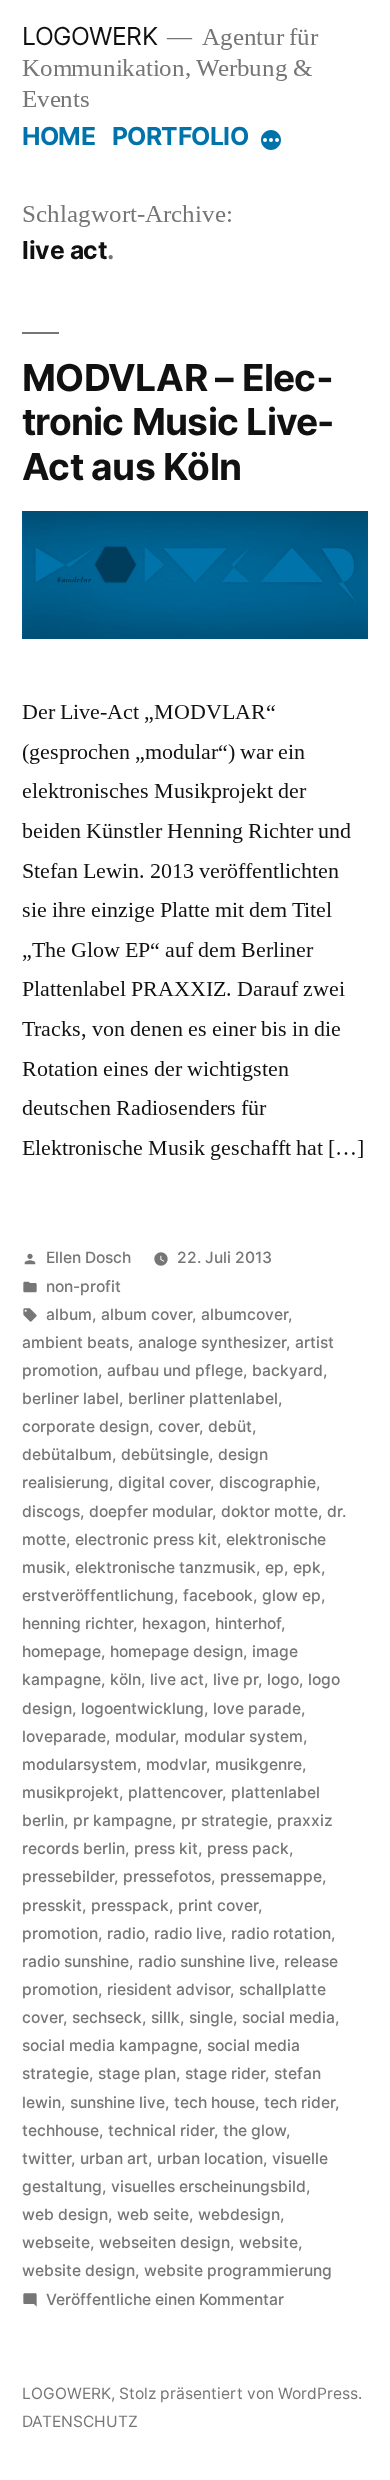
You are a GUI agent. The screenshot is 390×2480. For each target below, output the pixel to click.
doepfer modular (150, 1511)
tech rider (299, 2102)
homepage (61, 1651)
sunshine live (117, 2102)
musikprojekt (70, 1792)
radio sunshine (75, 1961)
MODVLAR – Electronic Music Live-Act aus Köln (178, 422)
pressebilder (68, 1876)
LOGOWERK (89, 36)
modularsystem (79, 1764)
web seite (153, 2214)
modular (145, 1736)
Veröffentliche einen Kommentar (165, 2299)
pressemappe (271, 1876)
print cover (218, 1905)
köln (125, 1679)
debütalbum (67, 1454)
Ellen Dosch (88, 1257)
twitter (46, 2158)
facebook (218, 1595)
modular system (243, 1736)
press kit (166, 1848)
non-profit (83, 1286)
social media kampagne (110, 2045)
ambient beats (75, 1342)
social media (288, 2017)
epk (307, 1567)
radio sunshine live (206, 1961)
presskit (52, 1905)
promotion (60, 1933)
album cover (146, 1314)
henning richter (77, 1623)
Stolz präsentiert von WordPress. (240, 2393)
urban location (210, 2158)
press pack (248, 1848)
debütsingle (165, 1454)
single (211, 2017)
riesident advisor (168, 1989)
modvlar (176, 1764)
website (268, 2242)
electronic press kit (146, 1539)
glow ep (291, 1595)
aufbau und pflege (175, 1370)
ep (274, 1567)
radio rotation (281, 1933)
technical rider (161, 2130)
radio (126, 1933)
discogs (51, 1511)
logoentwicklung (142, 1708)
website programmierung (238, 2270)
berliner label (70, 1398)
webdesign (239, 2214)
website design (78, 2270)
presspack (130, 1905)
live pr (235, 1679)
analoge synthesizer (212, 1342)
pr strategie (224, 1820)
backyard (287, 1370)
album (69, 1314)
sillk (165, 2017)
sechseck (107, 2017)
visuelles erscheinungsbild (208, 2186)
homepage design (176, 1651)
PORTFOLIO (180, 136)
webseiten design (164, 2242)
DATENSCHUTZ (80, 2421)
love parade (257, 1708)
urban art (114, 2158)
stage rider (225, 2073)
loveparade (64, 1736)
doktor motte (269, 1511)
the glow (254, 2130)
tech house (214, 2102)
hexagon (174, 1623)
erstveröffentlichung (98, 1595)
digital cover (164, 1482)
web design (65, 2214)
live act (177, 1679)
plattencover (175, 1792)
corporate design (85, 1426)
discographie (267, 1482)
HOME (58, 136)
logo (283, 1679)
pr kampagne (122, 1820)
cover (178, 1426)
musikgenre (258, 1764)
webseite (56, 2242)
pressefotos (167, 1876)
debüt (230, 1426)
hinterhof (248, 1623)
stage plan (137, 2073)
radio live (188, 1933)
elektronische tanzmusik (165, 1567)
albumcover (244, 1314)
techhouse (60, 2130)
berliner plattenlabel (203, 1398)
